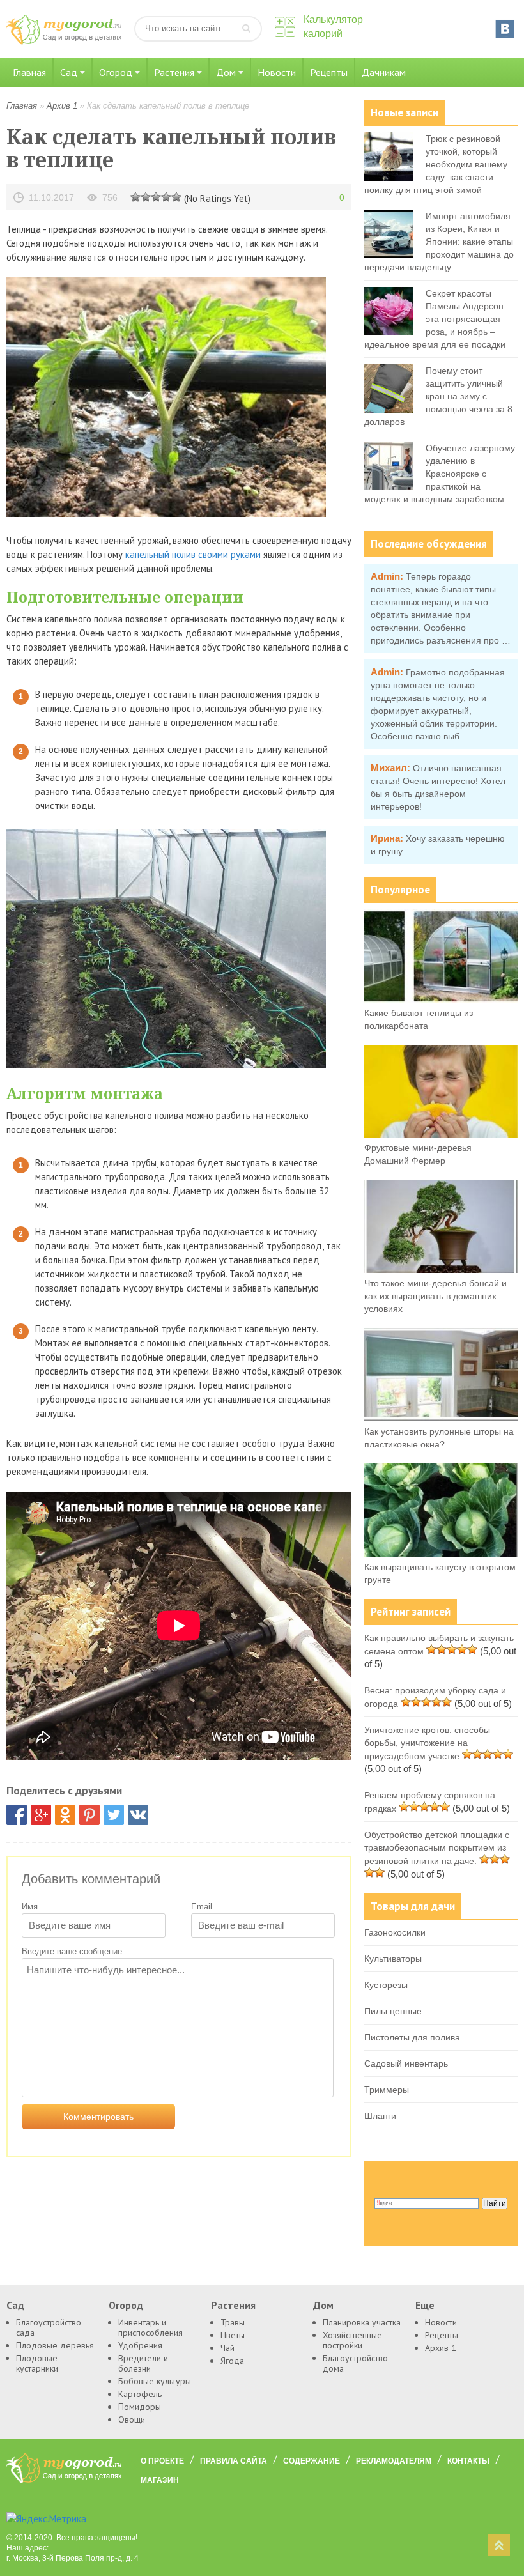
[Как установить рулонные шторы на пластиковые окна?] (441, 1418)
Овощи (132, 2419)
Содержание (312, 2461)
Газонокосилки (395, 1932)
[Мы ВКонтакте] (505, 29)
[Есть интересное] (156, 196)
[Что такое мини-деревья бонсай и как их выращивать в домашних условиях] (441, 1270)
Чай (227, 2348)
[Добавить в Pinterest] (89, 1815)
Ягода (232, 2361)
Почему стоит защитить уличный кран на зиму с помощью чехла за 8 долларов (438, 396)
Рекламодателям (394, 2461)
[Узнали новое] (166, 196)
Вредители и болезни (143, 2363)
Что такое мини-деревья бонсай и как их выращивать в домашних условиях (435, 1296)
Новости (277, 72)
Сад (69, 72)
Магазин (160, 2480)
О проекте (162, 2461)
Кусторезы (386, 1985)
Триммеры (387, 2090)
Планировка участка (362, 2322)
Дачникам (384, 72)
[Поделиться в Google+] (41, 1815)
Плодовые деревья (55, 2345)
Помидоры (140, 2407)
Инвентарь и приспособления (150, 2327)
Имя (30, 1907)
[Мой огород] (64, 41)
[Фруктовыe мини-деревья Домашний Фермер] (441, 1134)
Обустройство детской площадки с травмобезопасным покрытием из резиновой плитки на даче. (437, 1848)
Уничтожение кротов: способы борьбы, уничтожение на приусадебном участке (427, 1743)
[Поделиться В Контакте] (138, 1815)
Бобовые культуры (155, 2381)
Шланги (380, 2116)
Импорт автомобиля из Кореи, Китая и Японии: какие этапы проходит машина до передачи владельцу (439, 242)
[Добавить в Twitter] (114, 1815)
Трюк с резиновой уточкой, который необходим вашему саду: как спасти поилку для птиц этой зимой (436, 164)
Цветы (233, 2335)
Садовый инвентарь (406, 2063)
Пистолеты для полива (412, 2037)
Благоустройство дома (355, 2363)
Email (202, 1907)
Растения (174, 72)
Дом (226, 72)
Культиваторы (393, 1959)
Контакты (468, 2461)
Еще (425, 2305)
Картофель (140, 2394)
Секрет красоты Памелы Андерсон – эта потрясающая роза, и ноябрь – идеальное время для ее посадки (438, 319)
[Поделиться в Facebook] (17, 1815)
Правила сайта (234, 2461)
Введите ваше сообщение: (73, 1951)
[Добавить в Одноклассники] (65, 1815)
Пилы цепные (393, 2011)
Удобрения (140, 2345)
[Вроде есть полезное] (146, 196)
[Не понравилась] (135, 196)
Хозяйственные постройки (352, 2340)
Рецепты (329, 72)
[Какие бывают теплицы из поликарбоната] (441, 999)
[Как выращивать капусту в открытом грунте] (441, 1554)
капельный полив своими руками (193, 554)
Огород (116, 72)
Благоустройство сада (49, 2327)
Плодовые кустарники (37, 2363)
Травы (233, 2322)
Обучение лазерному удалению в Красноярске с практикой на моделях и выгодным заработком (440, 474)
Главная (29, 72)
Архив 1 (62, 106)
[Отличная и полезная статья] (176, 196)
